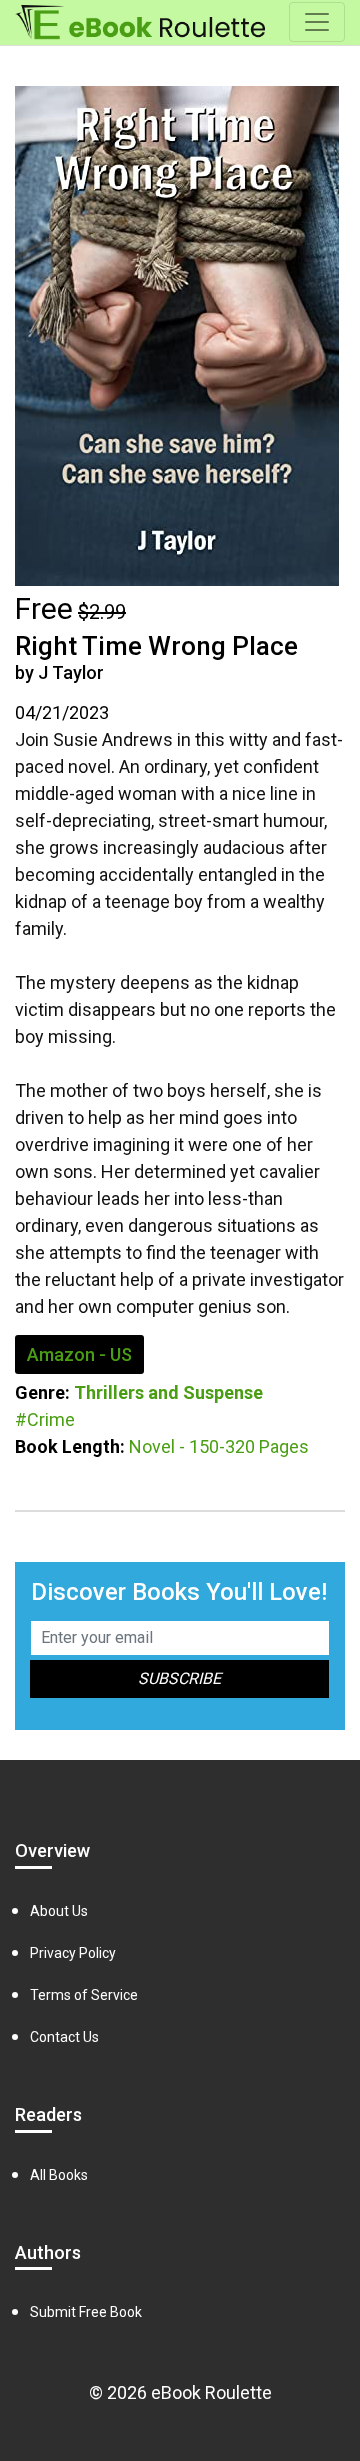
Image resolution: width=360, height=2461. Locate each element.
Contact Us (64, 2037)
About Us (59, 1911)
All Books (59, 2175)
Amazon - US (79, 1354)
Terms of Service (84, 1995)
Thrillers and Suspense (168, 1392)
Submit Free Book (86, 2312)
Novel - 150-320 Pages (219, 1446)
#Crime (45, 1419)
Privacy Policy (73, 1953)
